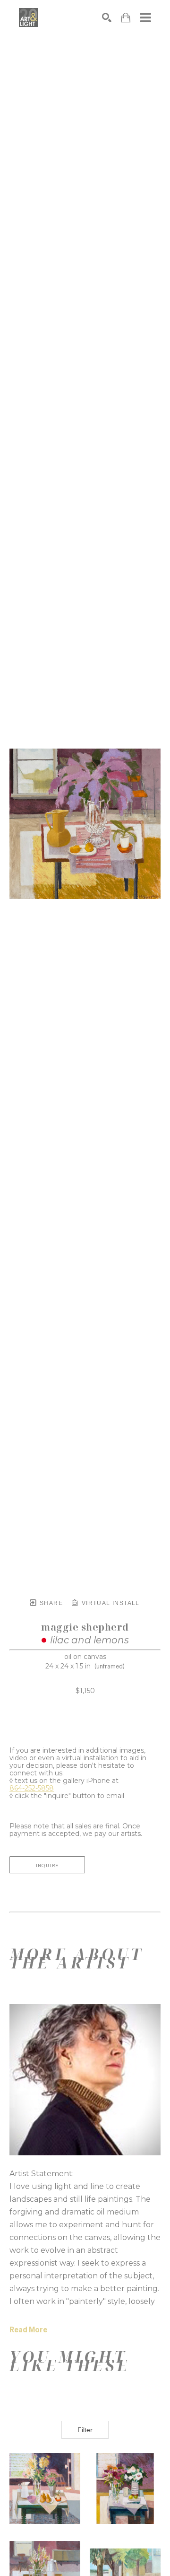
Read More (28, 2330)
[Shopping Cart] (126, 18)
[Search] (107, 18)
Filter (85, 2430)
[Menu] (145, 18)
